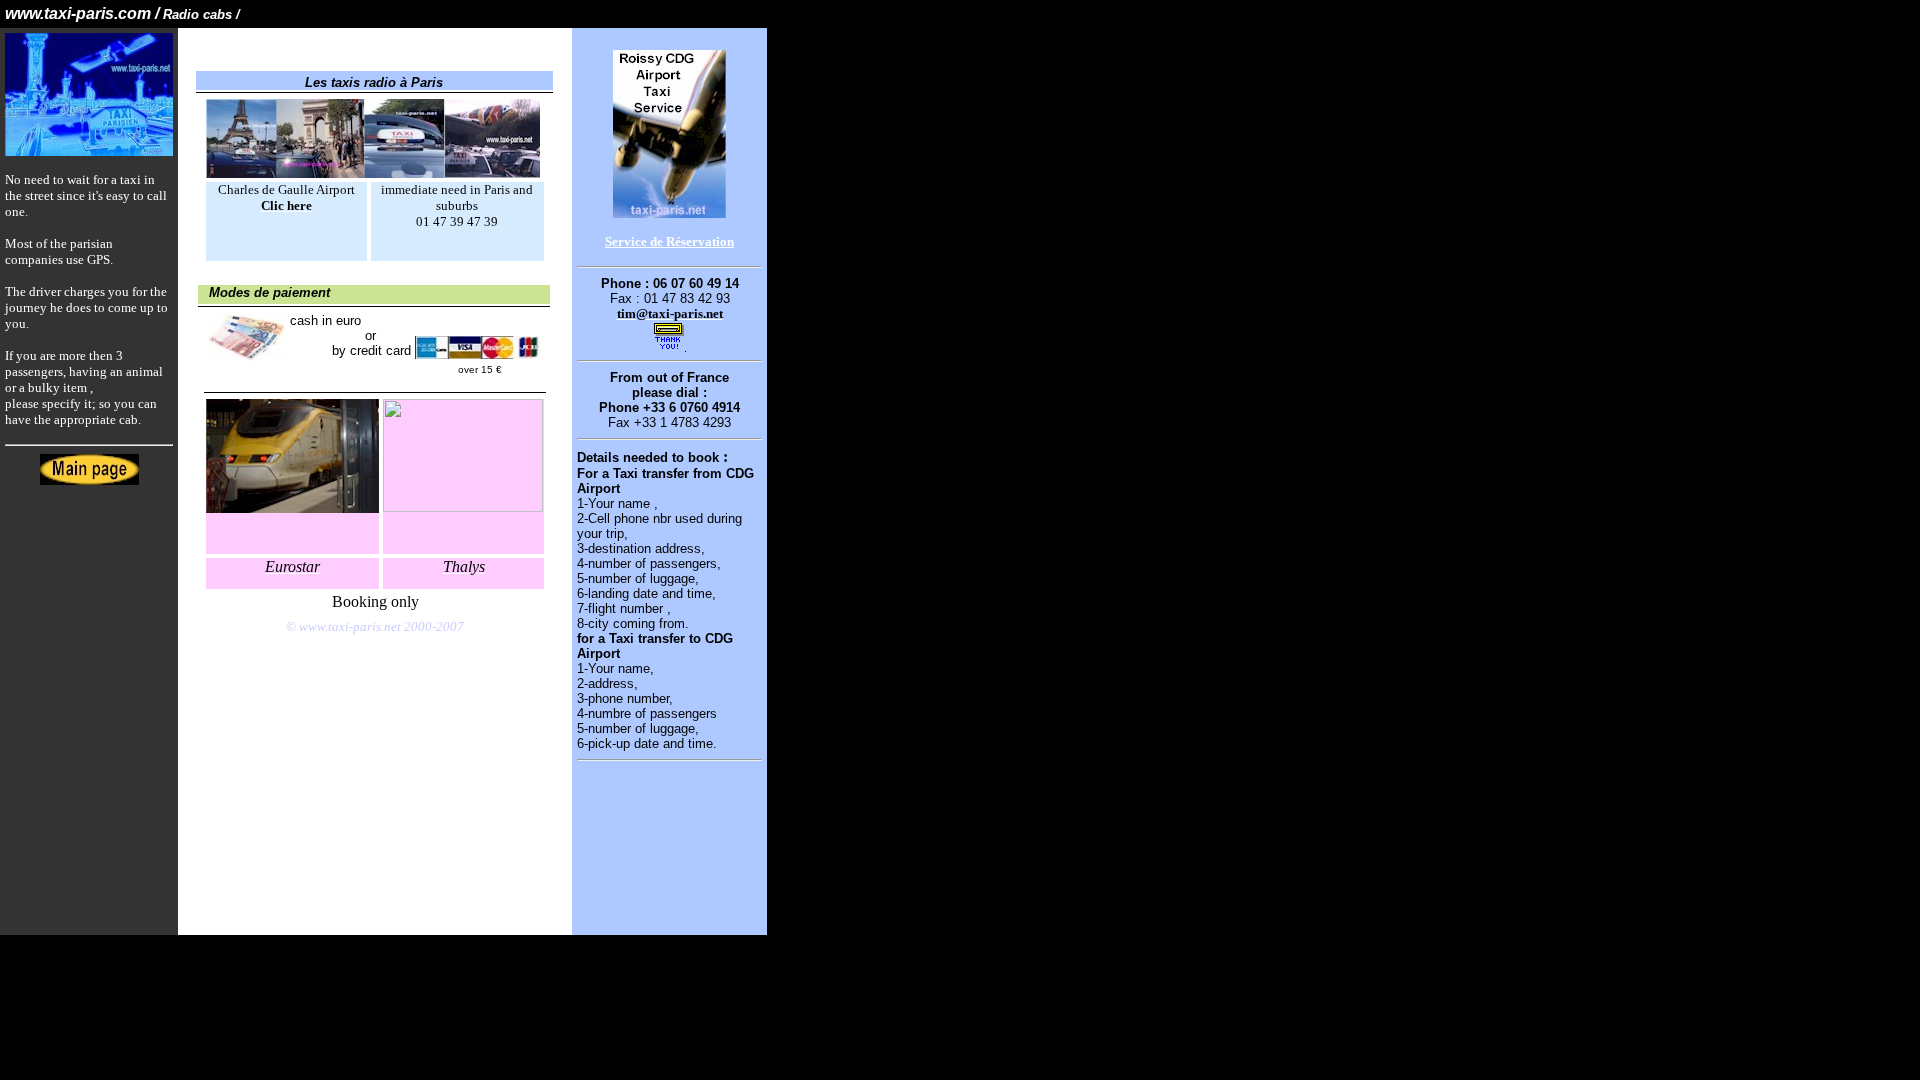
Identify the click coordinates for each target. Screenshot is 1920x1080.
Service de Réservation (669, 241)
